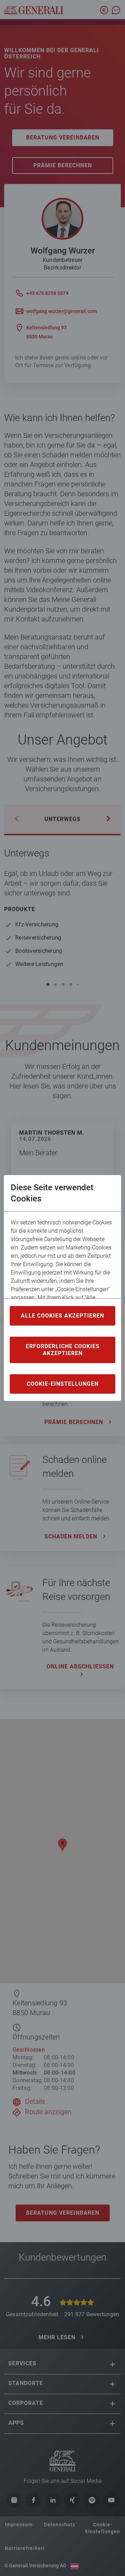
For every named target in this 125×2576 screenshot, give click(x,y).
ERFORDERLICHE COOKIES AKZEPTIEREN (63, 1350)
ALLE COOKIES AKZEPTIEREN (62, 1316)
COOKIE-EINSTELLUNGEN (63, 1384)
